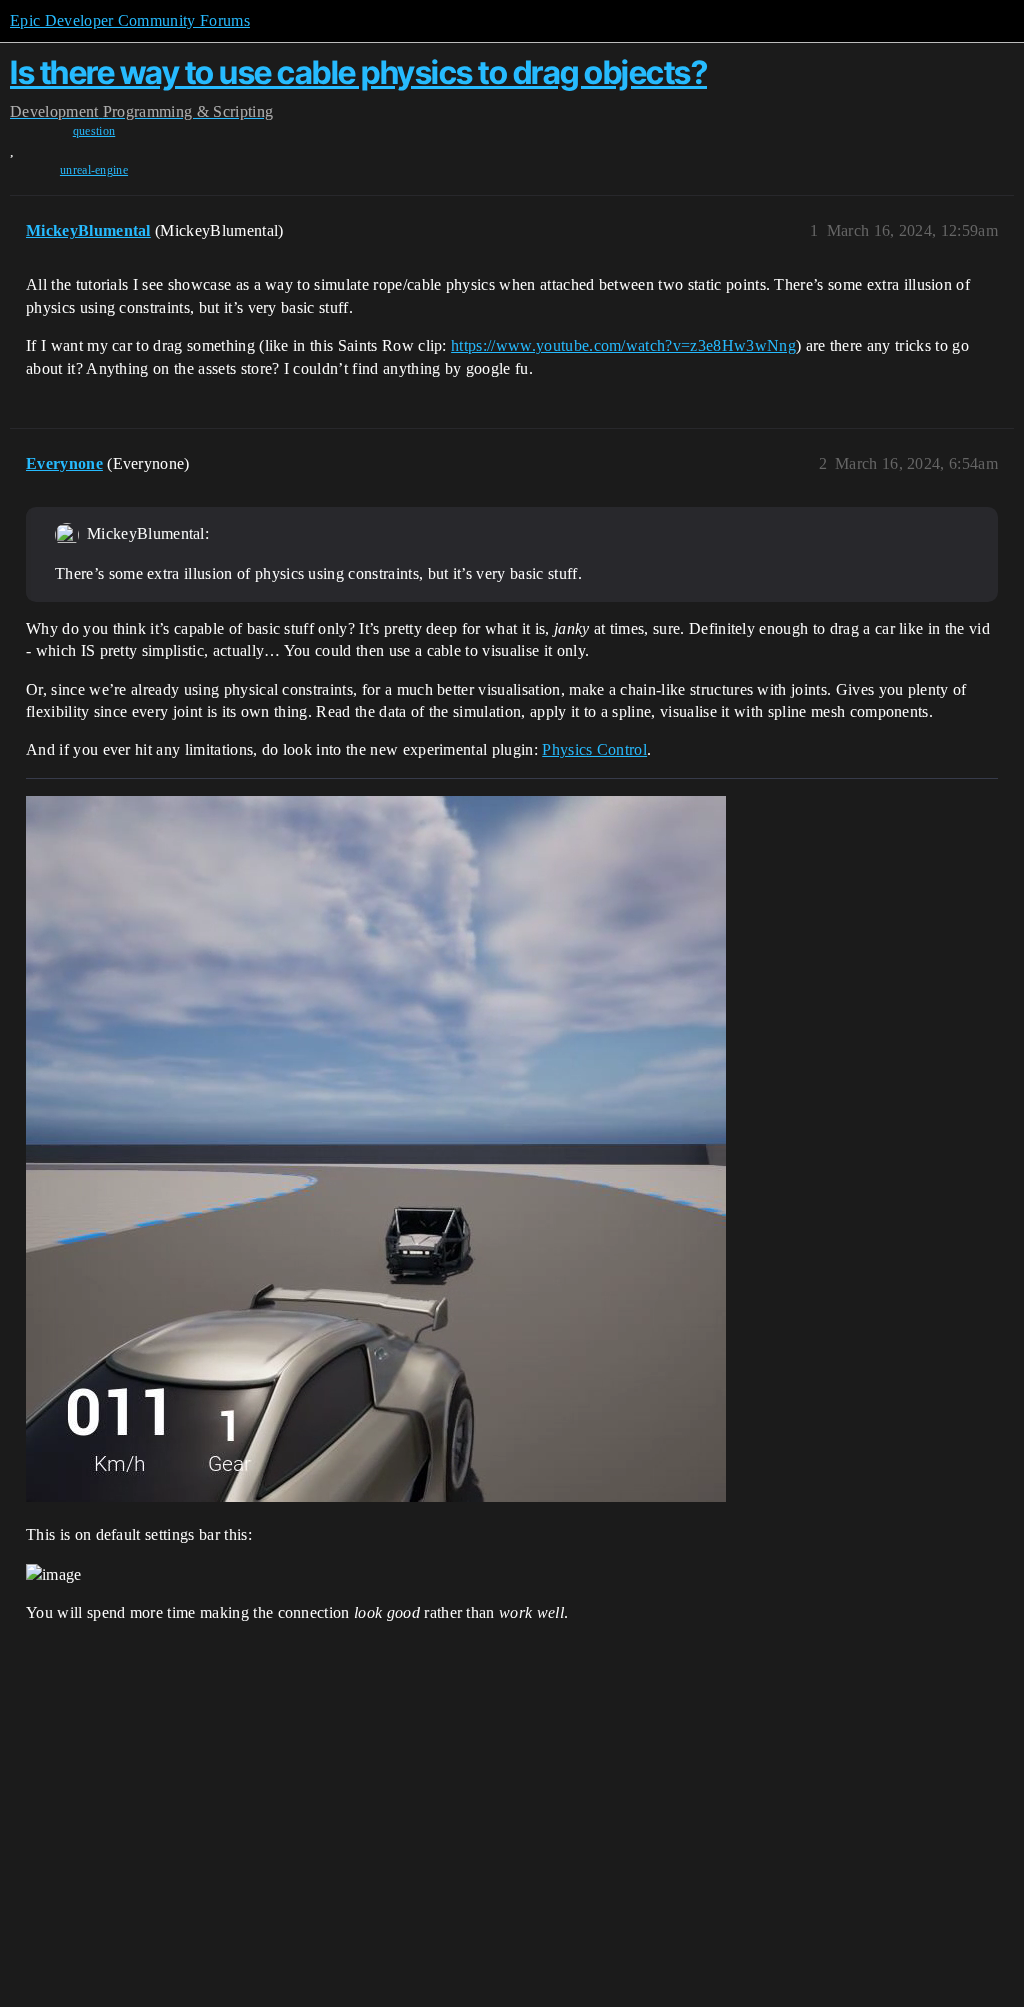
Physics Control (594, 749)
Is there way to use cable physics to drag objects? (358, 72)
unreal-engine (94, 170)
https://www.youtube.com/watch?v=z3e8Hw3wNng (623, 345)
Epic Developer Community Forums (130, 20)
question (94, 131)
